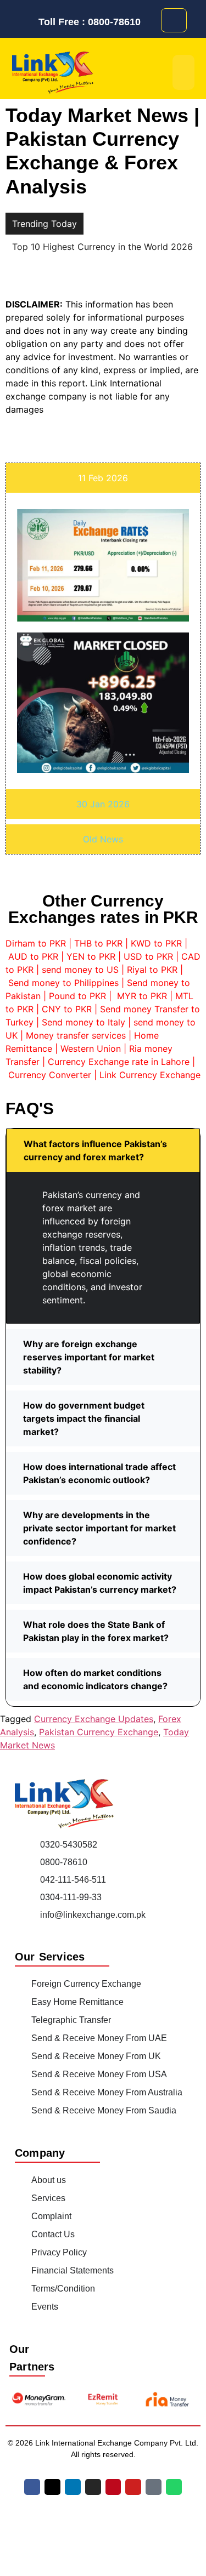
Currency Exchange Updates (94, 1718)
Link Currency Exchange (150, 1075)
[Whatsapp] (174, 2486)
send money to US (80, 970)
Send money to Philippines (63, 983)
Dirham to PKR (36, 943)
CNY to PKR (67, 1009)
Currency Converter (50, 1075)
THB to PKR (98, 943)
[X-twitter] (52, 2486)
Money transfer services (76, 1035)
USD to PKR (148, 956)
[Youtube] (133, 2486)
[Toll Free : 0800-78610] (29, 22)
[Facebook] (32, 2486)
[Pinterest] (113, 2486)
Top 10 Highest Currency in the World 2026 (102, 247)
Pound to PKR (77, 996)
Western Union (91, 1048)
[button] (103, 1150)
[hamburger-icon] (183, 72)
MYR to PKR (142, 996)
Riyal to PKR (152, 970)
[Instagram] (93, 2486)
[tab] (103, 477)
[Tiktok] (154, 2486)
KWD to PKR (156, 943)
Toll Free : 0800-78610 (90, 22)
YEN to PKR (91, 956)
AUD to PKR (33, 956)
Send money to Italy (83, 1022)
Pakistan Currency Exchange (99, 1731)
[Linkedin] (73, 2486)
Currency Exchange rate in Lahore (119, 1062)
